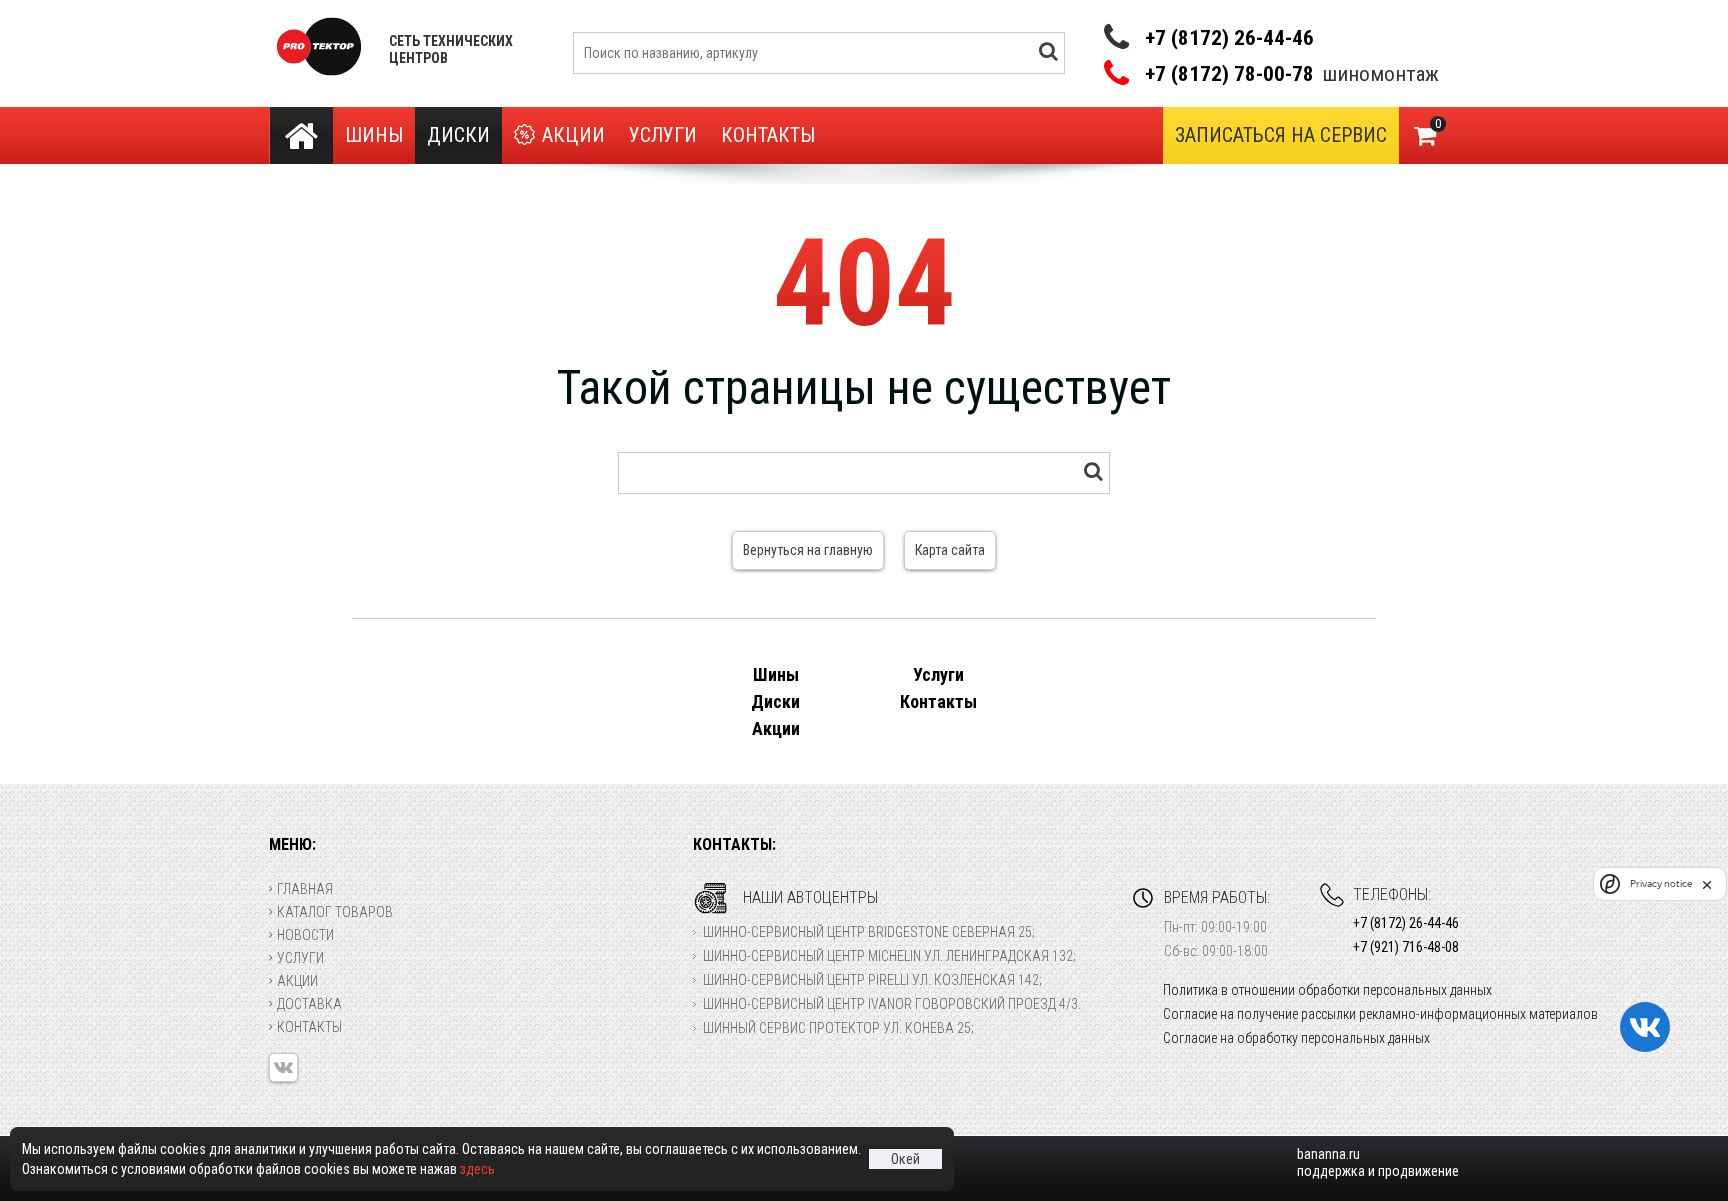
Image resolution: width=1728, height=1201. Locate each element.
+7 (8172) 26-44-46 (1229, 38)
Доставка (309, 1004)
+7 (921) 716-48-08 (1406, 947)
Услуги (663, 135)
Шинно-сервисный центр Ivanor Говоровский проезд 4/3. (892, 1004)
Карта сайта (950, 550)
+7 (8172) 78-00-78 (1229, 74)
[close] (1707, 884)
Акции (573, 135)
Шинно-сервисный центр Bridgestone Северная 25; (869, 932)
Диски (458, 135)
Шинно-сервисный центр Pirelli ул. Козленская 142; (872, 980)
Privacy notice (1661, 883)
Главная (305, 889)
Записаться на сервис (1281, 135)
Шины (374, 135)
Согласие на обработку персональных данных (1296, 1038)
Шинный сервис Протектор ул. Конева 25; (838, 1028)
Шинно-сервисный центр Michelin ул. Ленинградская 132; (889, 956)
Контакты (768, 135)
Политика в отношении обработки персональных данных (1327, 990)
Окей (905, 1159)
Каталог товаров (335, 912)
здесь (477, 1169)
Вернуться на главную (808, 550)
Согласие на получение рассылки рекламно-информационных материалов (1380, 1014)
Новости (305, 935)
